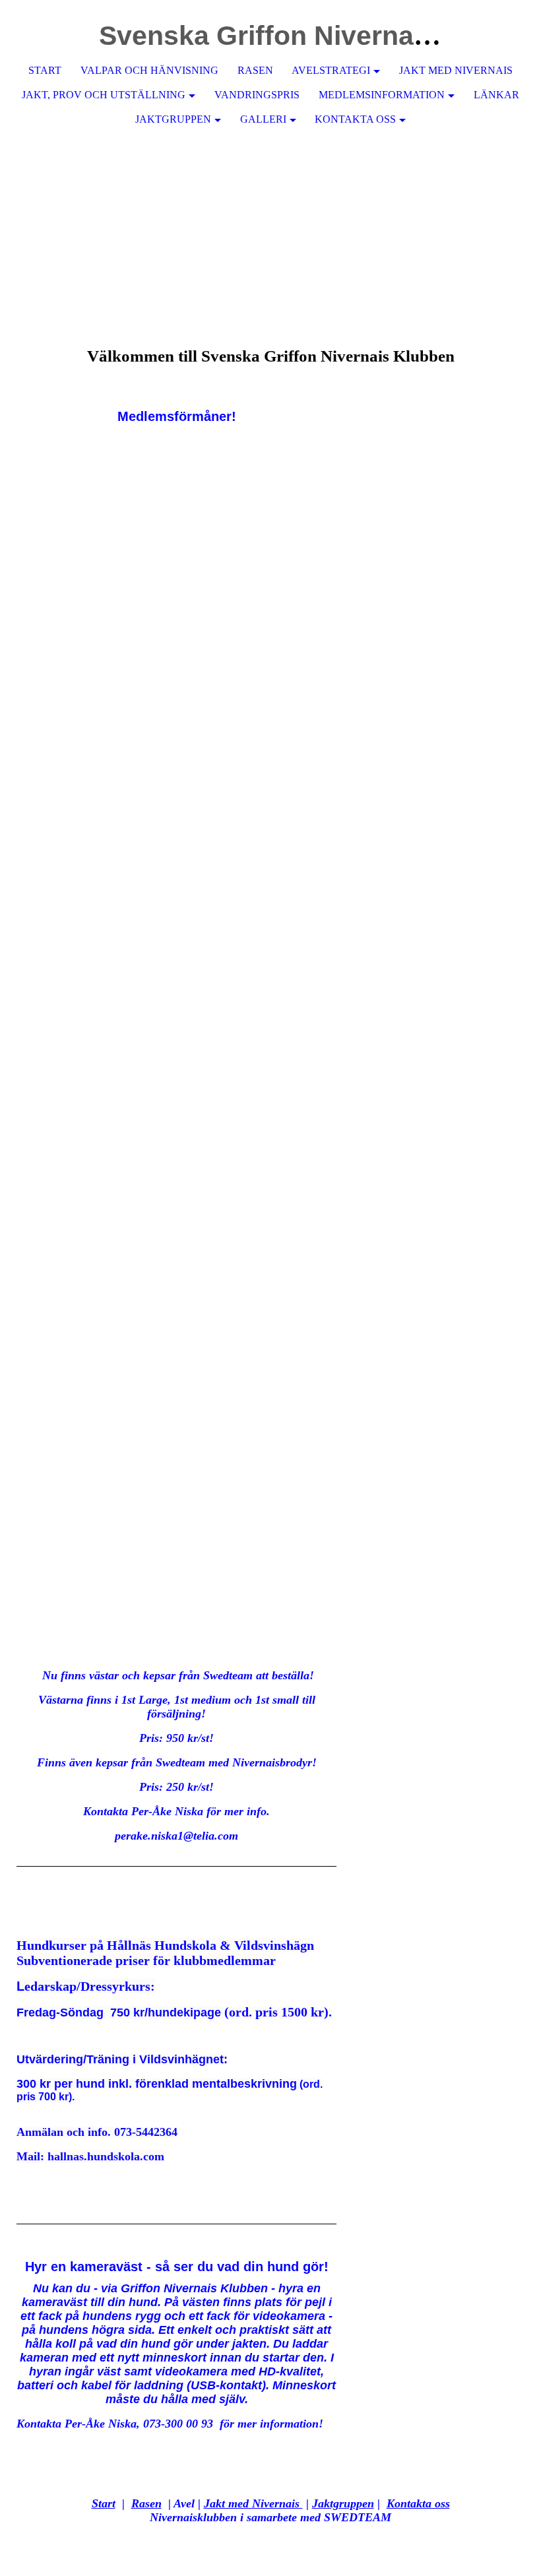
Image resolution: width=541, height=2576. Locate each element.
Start (45, 70)
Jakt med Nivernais (456, 70)
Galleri (263, 119)
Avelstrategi (331, 70)
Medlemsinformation (382, 95)
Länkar (496, 95)
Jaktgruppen (173, 119)
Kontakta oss (355, 119)
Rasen (255, 70)
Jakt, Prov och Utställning (104, 95)
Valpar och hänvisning (149, 70)
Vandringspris (257, 95)
